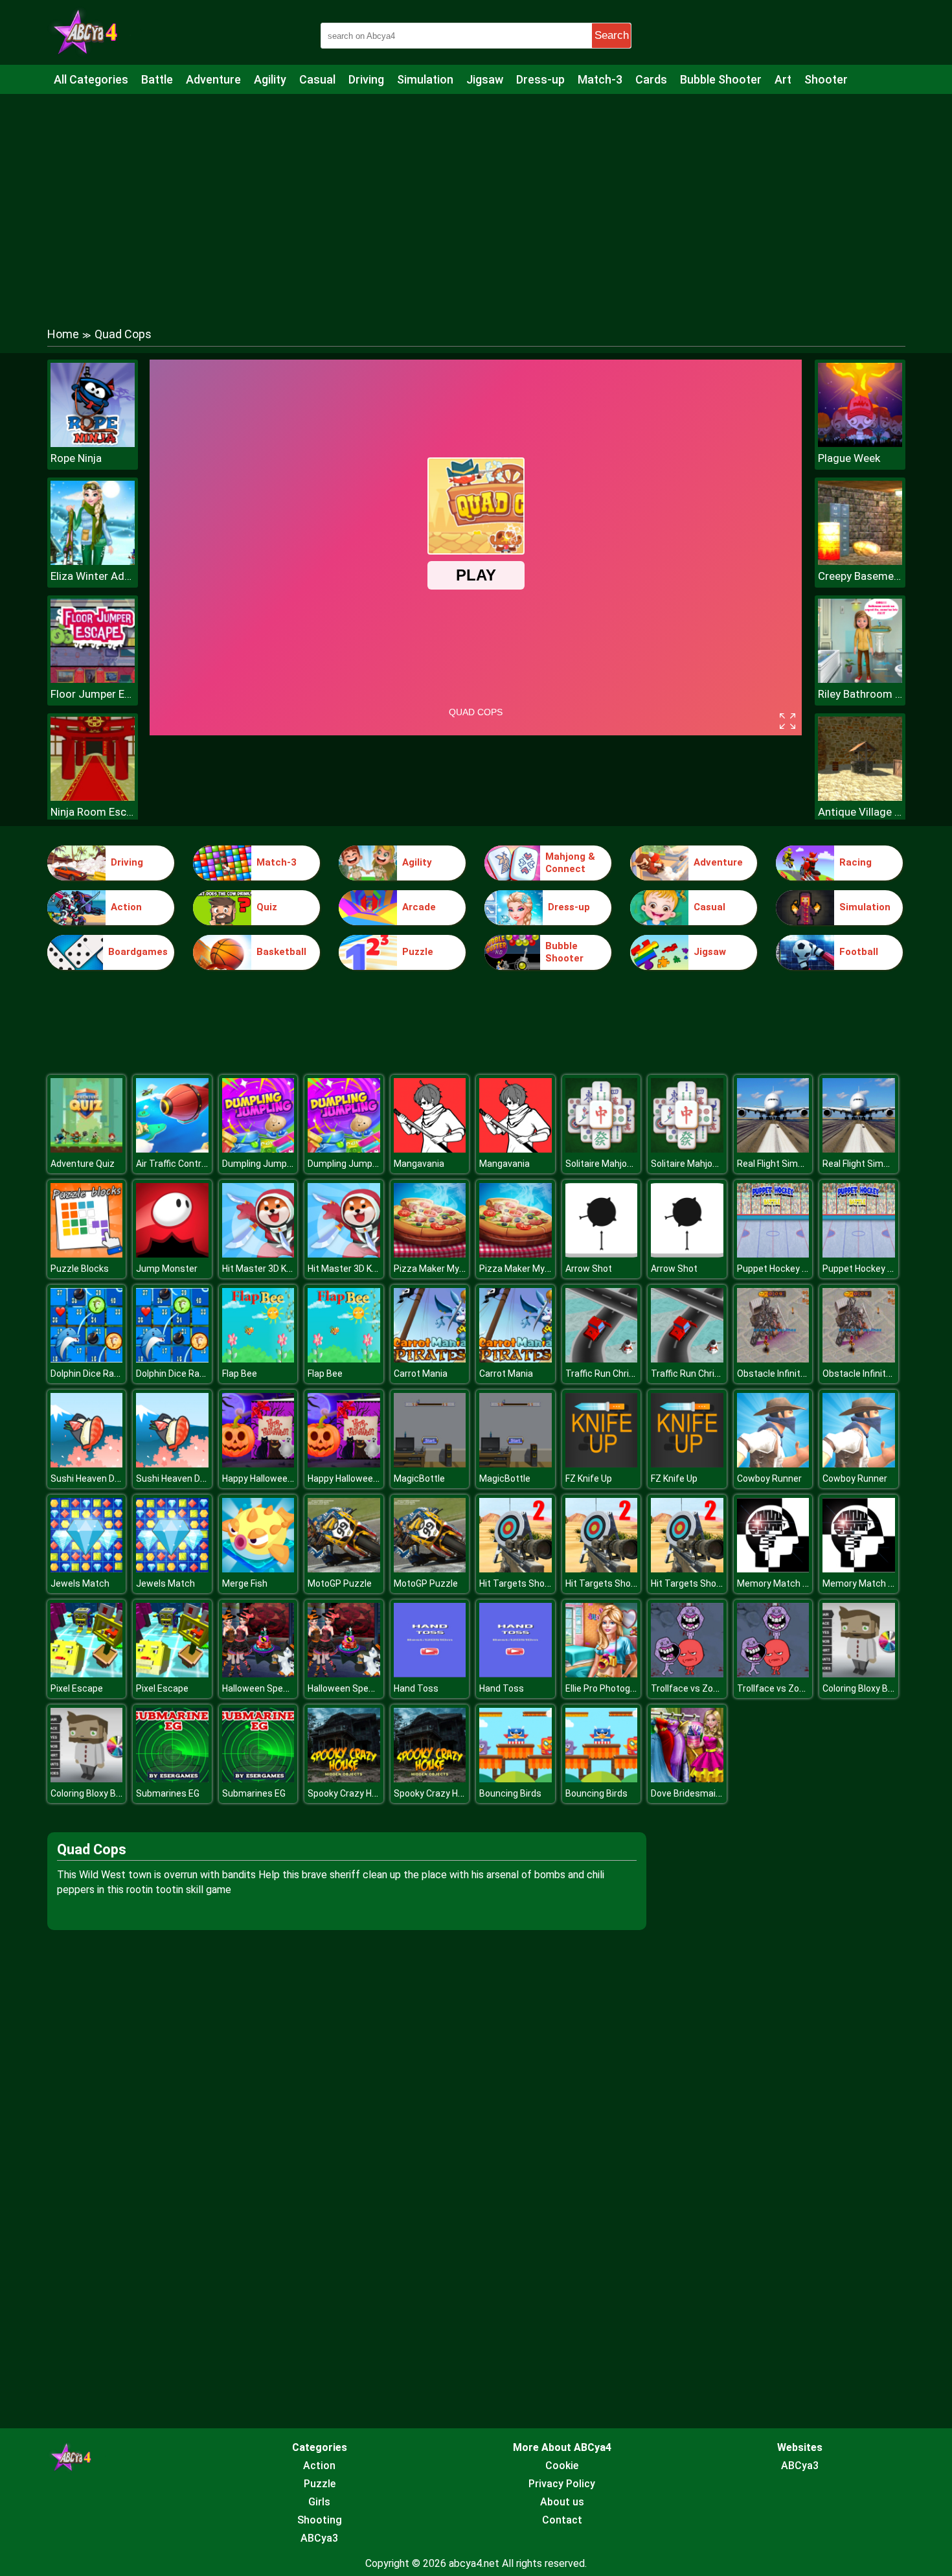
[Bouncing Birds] (516, 1779)
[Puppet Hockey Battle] (773, 1254)
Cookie (562, 2466)
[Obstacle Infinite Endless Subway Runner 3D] (773, 1359)
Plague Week (849, 458)
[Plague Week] (860, 443)
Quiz (267, 907)
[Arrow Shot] (602, 1254)
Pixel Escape (77, 1688)
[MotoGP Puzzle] (344, 1569)
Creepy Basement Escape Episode (860, 576)
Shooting (320, 2520)
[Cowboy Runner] (773, 1464)
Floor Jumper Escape (93, 694)
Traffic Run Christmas (611, 1374)
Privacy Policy (562, 2484)
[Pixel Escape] (87, 1674)
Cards (651, 79)
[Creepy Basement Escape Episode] (860, 561)
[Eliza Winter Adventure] (93, 561)
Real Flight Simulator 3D (786, 1164)
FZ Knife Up (589, 1478)
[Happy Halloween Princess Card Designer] (258, 1464)
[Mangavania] (430, 1149)
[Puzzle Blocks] (87, 1254)
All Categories (91, 79)
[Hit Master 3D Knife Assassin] (258, 1254)
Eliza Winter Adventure (93, 576)
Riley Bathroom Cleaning (860, 694)
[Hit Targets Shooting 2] (516, 1569)
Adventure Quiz (83, 1164)
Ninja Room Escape (93, 812)
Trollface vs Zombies (695, 1688)
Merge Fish (245, 1583)
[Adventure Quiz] (87, 1149)
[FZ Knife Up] (602, 1464)
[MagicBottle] (430, 1464)
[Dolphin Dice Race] (87, 1359)
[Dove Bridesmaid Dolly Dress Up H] (687, 1779)
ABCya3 (319, 2538)
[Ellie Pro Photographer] (602, 1674)
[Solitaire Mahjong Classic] (602, 1149)
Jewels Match (80, 1583)
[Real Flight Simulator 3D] (773, 1149)
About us (562, 2502)
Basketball (281, 952)
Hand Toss (416, 1688)
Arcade (419, 907)
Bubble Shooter (721, 79)
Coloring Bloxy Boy (860, 1688)
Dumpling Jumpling (262, 1164)
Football (859, 952)
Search (612, 35)
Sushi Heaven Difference (102, 1478)
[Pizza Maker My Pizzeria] (430, 1254)
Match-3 (600, 79)
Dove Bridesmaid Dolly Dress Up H (720, 1793)
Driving (366, 79)
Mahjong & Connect (570, 863)
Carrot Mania (421, 1374)
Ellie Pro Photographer (611, 1688)
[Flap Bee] (258, 1359)
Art (783, 79)
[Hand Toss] (430, 1674)
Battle (157, 79)
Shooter (826, 79)
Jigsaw (485, 79)
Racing (856, 862)
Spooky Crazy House (350, 1793)
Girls (319, 2502)
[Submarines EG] (172, 1779)
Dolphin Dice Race (87, 1374)
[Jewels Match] (87, 1569)
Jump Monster (167, 1269)
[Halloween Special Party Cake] (258, 1674)
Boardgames (138, 952)
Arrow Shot (589, 1269)
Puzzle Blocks (80, 1269)
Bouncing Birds (510, 1793)
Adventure (213, 79)
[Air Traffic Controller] (172, 1149)
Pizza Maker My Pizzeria (444, 1269)
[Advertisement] (476, 198)
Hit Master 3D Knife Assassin (283, 1269)
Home (63, 334)
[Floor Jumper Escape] (93, 679)
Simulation (425, 79)
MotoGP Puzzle (340, 1583)
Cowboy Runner (769, 1478)
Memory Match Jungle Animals (801, 1583)
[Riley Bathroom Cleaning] (860, 679)
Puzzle (418, 952)
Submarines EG (168, 1793)
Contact (562, 2520)
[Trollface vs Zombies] (687, 1674)
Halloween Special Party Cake (283, 1688)
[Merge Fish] (258, 1569)
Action (126, 907)
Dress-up (540, 79)
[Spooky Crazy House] (344, 1779)
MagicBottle (419, 1478)
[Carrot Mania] (430, 1359)
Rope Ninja (76, 458)
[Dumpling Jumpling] (258, 1149)
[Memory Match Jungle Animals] (773, 1569)
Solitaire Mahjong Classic (618, 1164)
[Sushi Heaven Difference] (87, 1464)
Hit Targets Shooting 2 (526, 1583)
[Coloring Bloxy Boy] (859, 1674)
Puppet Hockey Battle (782, 1269)
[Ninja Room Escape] (93, 797)
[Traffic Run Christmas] (602, 1359)
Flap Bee (240, 1374)
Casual (317, 79)
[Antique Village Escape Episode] (860, 797)
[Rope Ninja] (93, 443)
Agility (270, 79)
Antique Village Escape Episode (860, 812)
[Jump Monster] (172, 1254)
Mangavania (419, 1164)
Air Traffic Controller (177, 1164)
